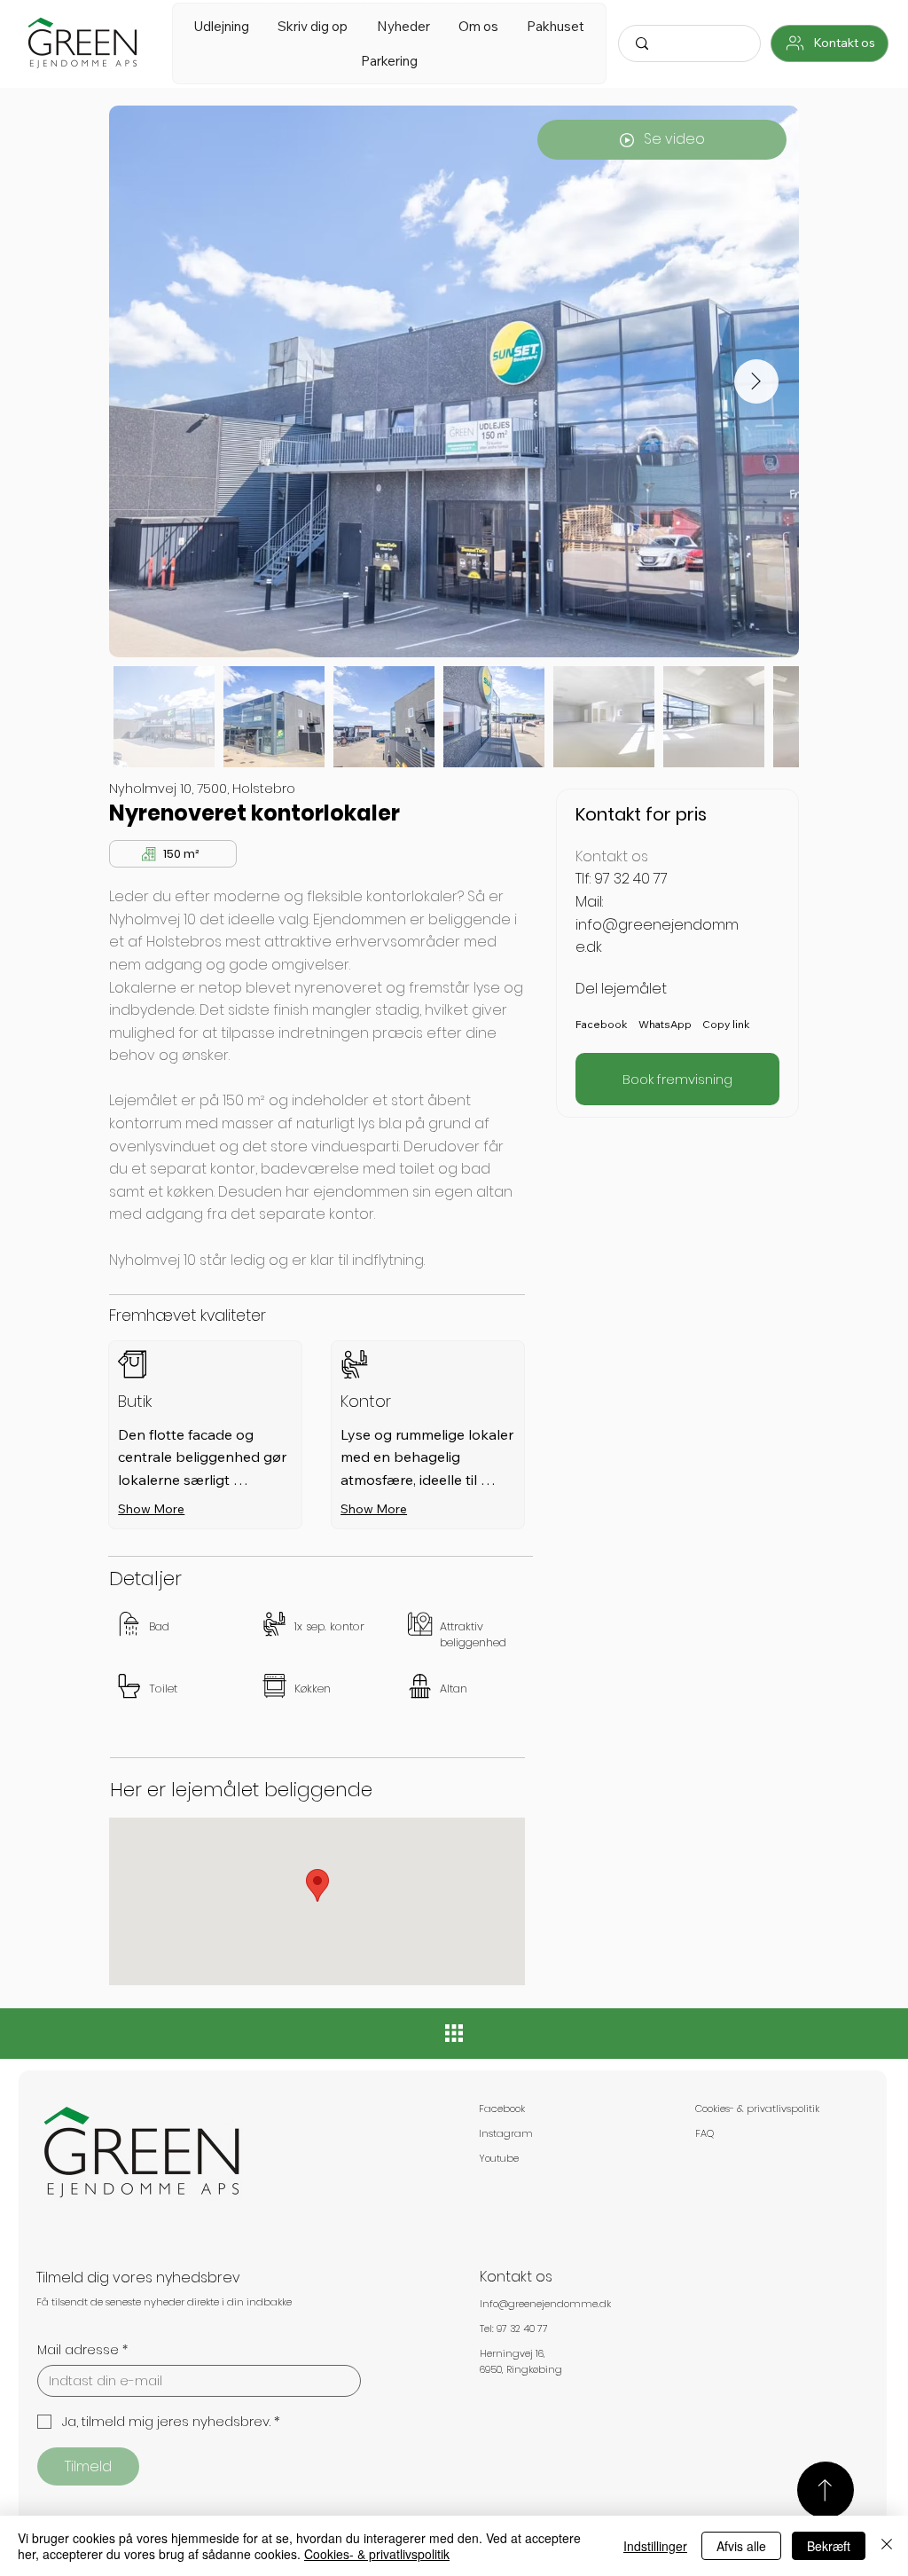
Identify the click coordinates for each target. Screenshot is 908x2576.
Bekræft (829, 2546)
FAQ (704, 2133)
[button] (221, 26)
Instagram (506, 2133)
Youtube (499, 2158)
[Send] (826, 2490)
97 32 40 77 (631, 879)
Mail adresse (82, 2350)
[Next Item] (756, 381)
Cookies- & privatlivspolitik (757, 2109)
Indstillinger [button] (655, 2546)
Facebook (502, 2109)
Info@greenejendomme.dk (545, 2304)
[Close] (887, 2546)
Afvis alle (741, 2546)
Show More (151, 1509)
